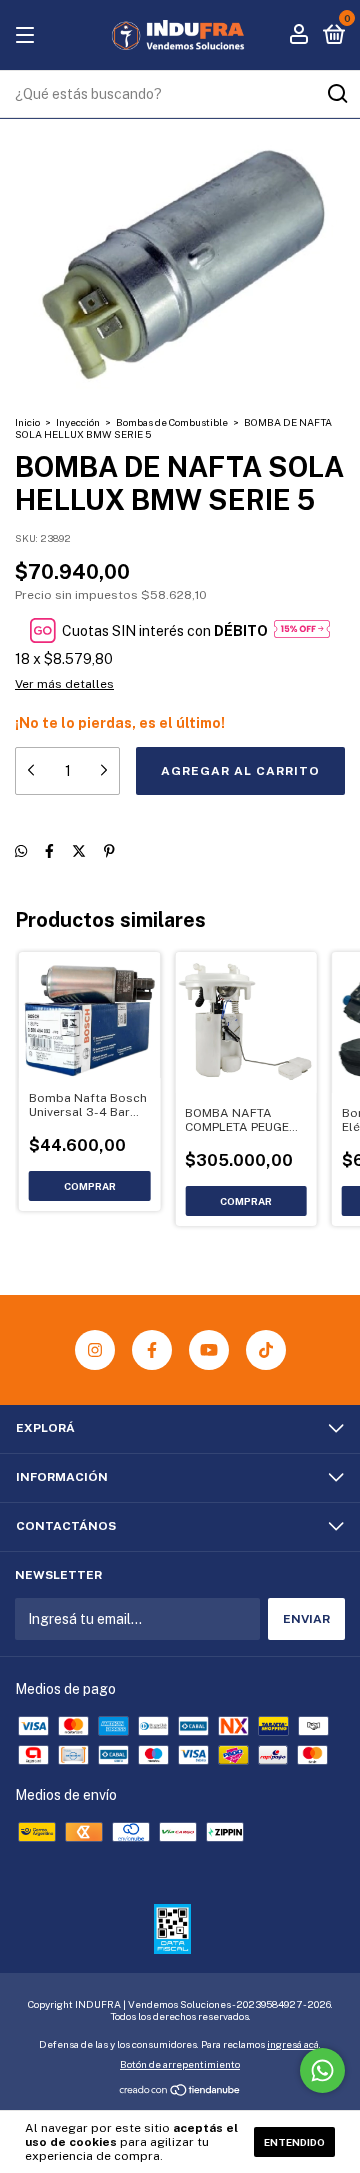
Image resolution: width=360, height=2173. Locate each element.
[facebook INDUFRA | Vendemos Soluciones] (152, 1350)
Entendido (294, 2142)
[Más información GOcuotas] (302, 630)
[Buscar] (336, 94)
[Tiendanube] (180, 2092)
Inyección (78, 422)
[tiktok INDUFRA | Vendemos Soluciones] (266, 1350)
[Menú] (28, 36)
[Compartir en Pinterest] (109, 851)
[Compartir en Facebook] (49, 851)
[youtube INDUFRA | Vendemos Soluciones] (209, 1350)
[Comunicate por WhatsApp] (322, 2070)
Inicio (27, 422)
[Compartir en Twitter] (79, 851)
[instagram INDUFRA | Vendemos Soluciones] (95, 1350)
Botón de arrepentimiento (180, 2064)
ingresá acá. (294, 2044)
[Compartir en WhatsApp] (21, 851)
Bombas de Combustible (172, 422)
